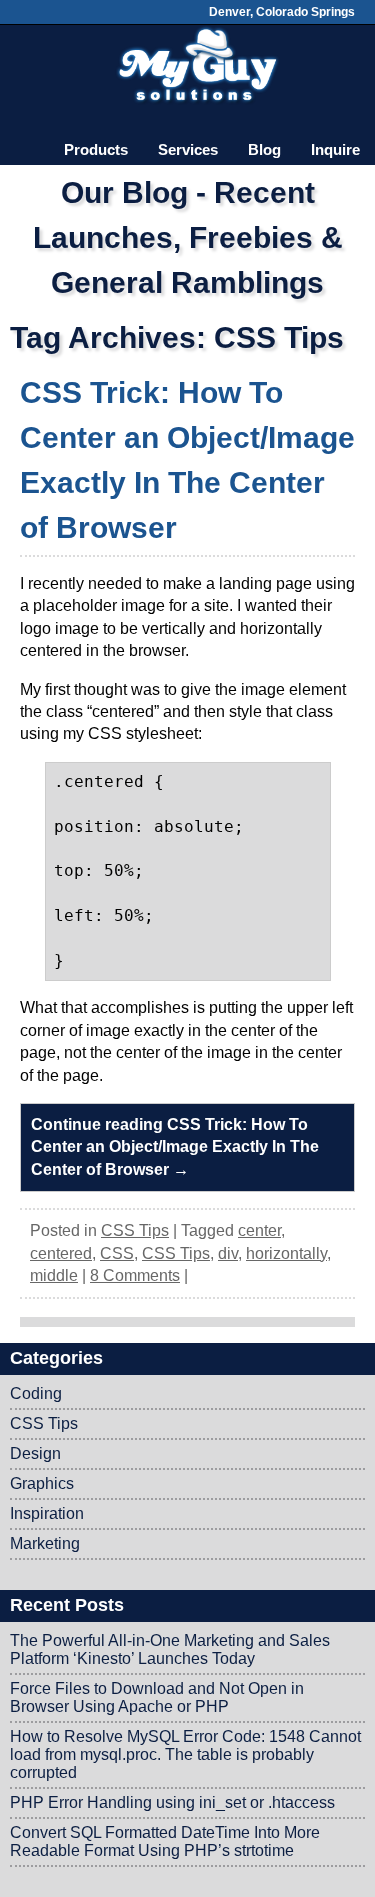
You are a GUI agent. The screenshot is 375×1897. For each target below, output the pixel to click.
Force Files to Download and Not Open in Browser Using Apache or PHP (157, 1697)
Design (35, 1453)
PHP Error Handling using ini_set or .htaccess (172, 1802)
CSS (117, 1253)
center (259, 1230)
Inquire (335, 149)
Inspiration (47, 1513)
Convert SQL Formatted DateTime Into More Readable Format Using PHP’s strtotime (165, 1841)
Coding (36, 1393)
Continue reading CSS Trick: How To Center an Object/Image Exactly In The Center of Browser (175, 1147)
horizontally (286, 1253)
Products (96, 149)
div (228, 1253)
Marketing (45, 1543)
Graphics (42, 1483)
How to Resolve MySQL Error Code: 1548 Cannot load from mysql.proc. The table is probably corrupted (185, 1754)
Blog (264, 149)
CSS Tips (135, 1230)
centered (61, 1253)
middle (54, 1275)
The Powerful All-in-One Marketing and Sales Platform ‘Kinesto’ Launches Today (170, 1649)
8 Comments (135, 1275)
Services (188, 149)
